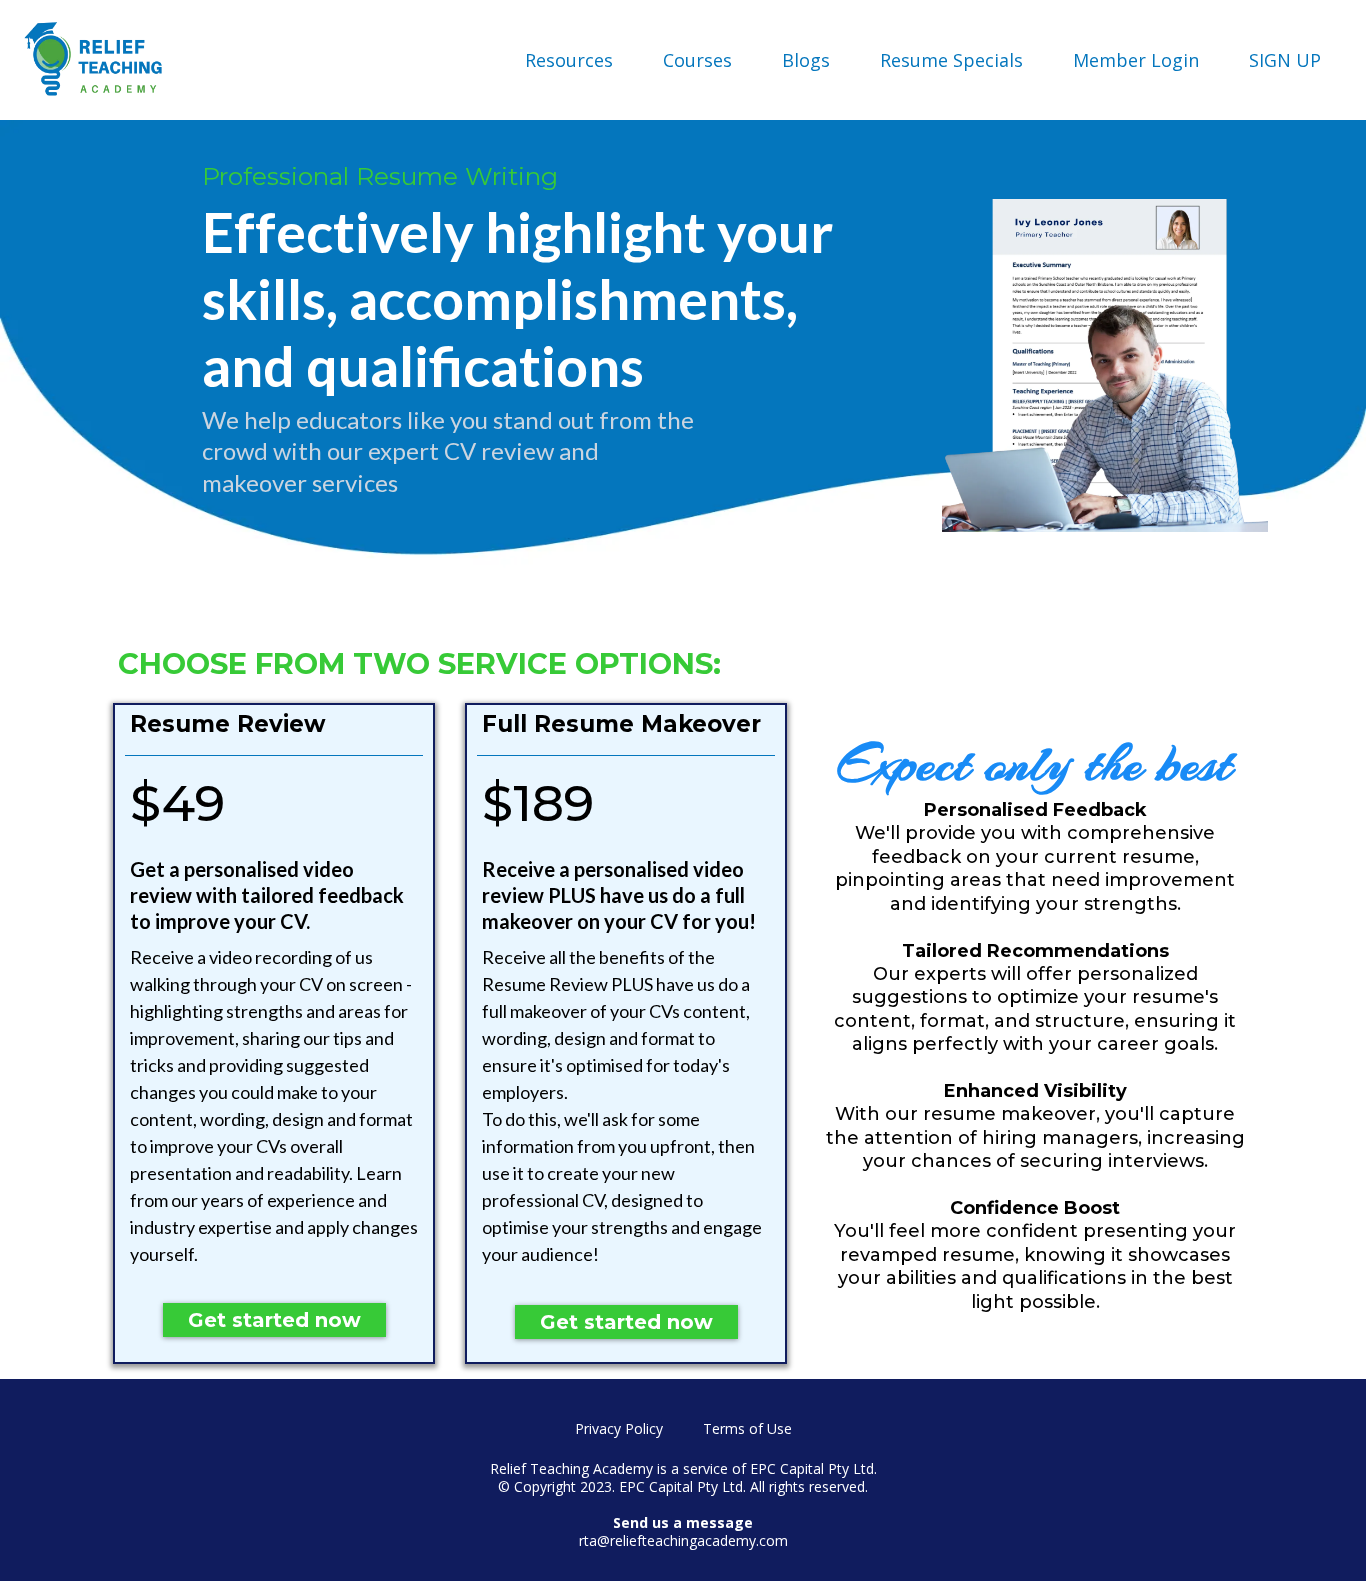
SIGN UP (1285, 60)
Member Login (1136, 60)
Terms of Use (747, 1428)
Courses (697, 60)
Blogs (806, 60)
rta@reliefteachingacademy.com (683, 1540)
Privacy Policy (619, 1428)
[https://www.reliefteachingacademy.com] (95, 60)
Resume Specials (951, 60)
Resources (569, 60)
